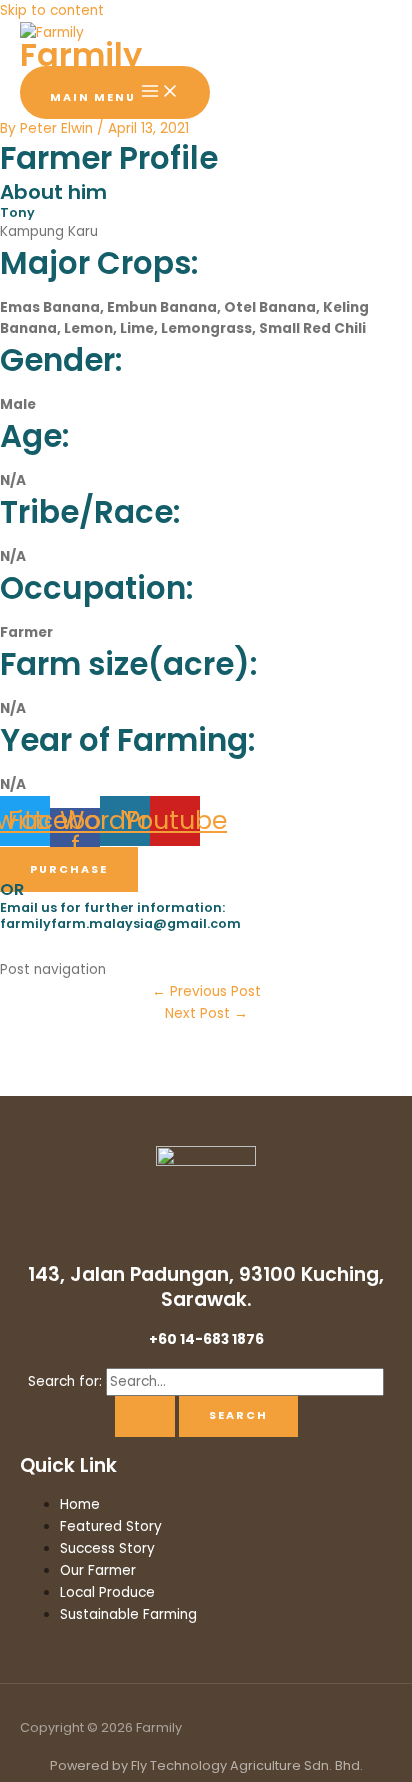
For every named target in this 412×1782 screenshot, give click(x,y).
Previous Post (206, 991)
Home (80, 1504)
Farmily (81, 54)
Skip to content (52, 10)
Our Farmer (98, 1570)
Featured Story (111, 1526)
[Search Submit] (145, 1416)
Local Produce (107, 1592)
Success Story (107, 1548)
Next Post (206, 1013)
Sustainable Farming (128, 1614)
